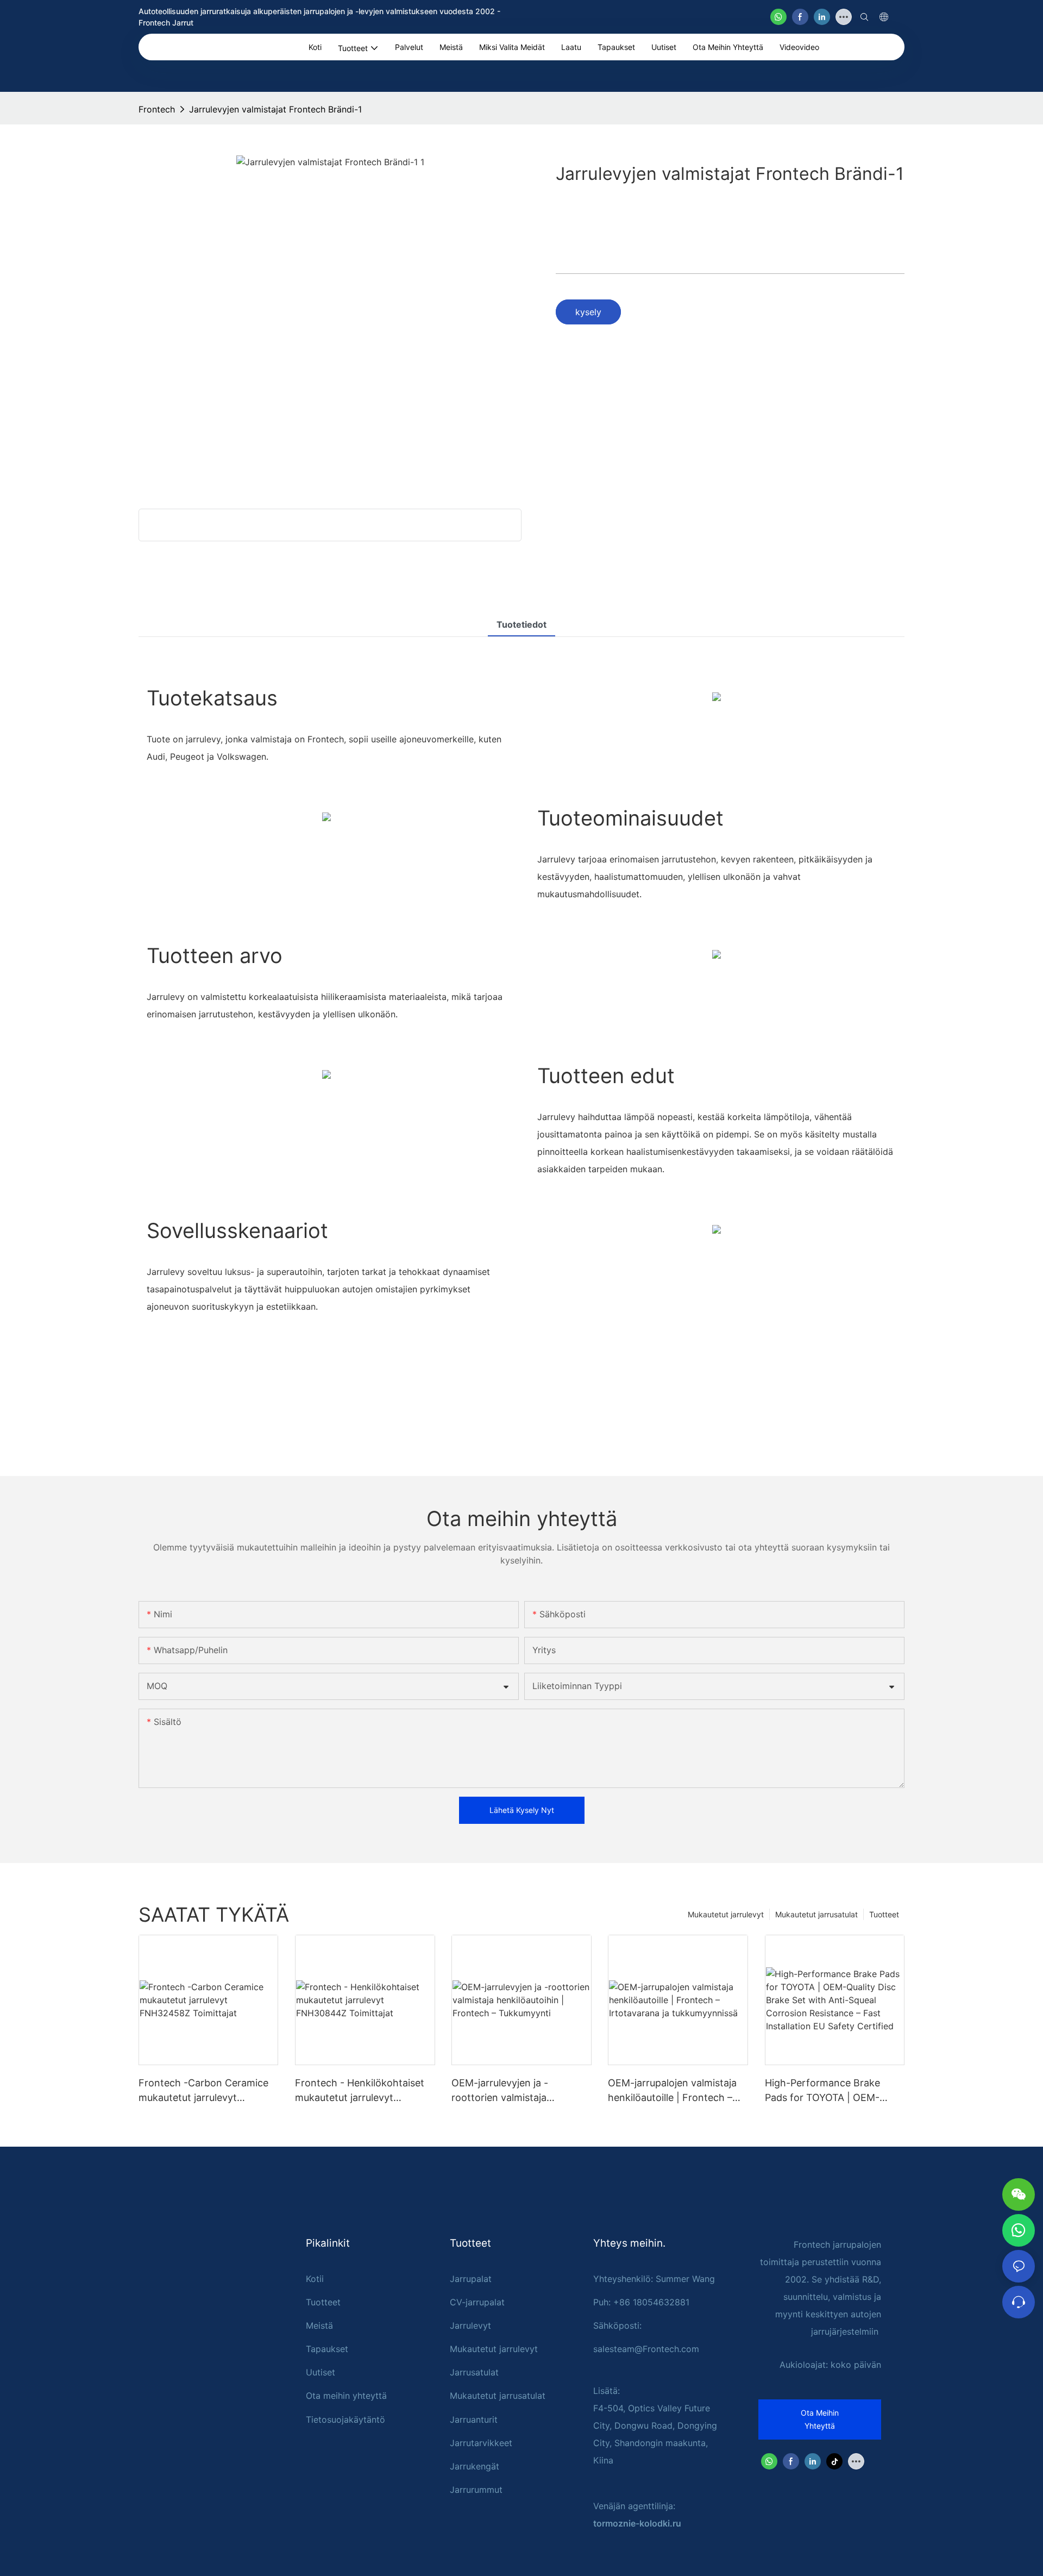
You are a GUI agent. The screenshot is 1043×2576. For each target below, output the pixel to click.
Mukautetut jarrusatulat (816, 1914)
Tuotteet (884, 1914)
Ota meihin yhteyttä (346, 2396)
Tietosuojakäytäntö (345, 2419)
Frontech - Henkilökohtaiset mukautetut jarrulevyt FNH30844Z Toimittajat (360, 2091)
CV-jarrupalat (477, 2302)
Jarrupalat (471, 2279)
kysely (588, 312)
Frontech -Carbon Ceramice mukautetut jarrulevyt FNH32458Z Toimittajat (203, 2091)
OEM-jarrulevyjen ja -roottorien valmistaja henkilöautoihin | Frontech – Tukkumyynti (516, 2091)
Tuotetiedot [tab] (521, 624)
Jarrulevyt (470, 2325)
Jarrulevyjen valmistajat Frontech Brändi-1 (275, 109)
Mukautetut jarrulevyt (726, 1914)
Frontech (157, 109)
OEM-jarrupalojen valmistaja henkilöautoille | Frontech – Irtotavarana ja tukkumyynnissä (672, 2091)
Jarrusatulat (474, 2372)
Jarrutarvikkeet (481, 2443)
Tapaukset (327, 2349)
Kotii (315, 2279)
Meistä (319, 2325)
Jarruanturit (474, 2419)
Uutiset (321, 2372)
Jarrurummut (476, 2490)
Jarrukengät (475, 2466)
